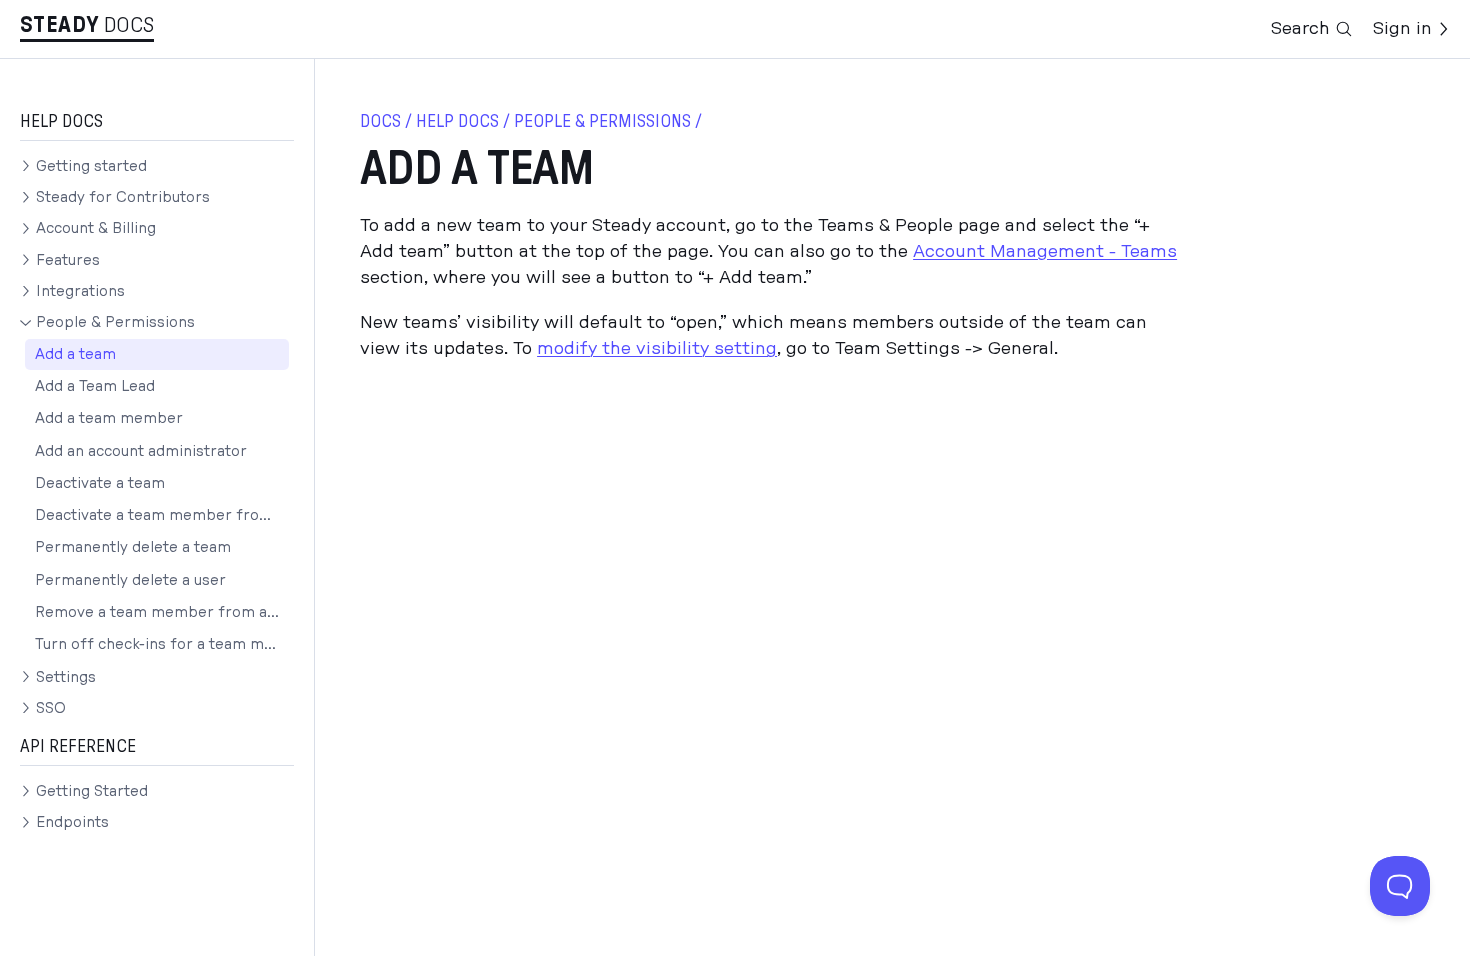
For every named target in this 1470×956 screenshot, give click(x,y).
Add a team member (109, 418)
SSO (51, 708)
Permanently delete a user (130, 580)
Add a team (75, 354)
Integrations (80, 291)
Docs (129, 25)
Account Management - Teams (1045, 251)
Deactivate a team (100, 483)
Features (68, 260)
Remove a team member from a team (162, 612)
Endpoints (72, 822)
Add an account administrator (141, 451)
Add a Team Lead (95, 386)
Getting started (91, 166)
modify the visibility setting (657, 348)
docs (380, 121)
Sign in (1402, 28)
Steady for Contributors (123, 197)
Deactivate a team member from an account (162, 515)
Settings (66, 677)
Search (1300, 28)
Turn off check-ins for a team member (162, 644)
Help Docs (457, 121)
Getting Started (92, 791)
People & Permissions (115, 322)
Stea (59, 25)
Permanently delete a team (133, 547)
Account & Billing (96, 228)
